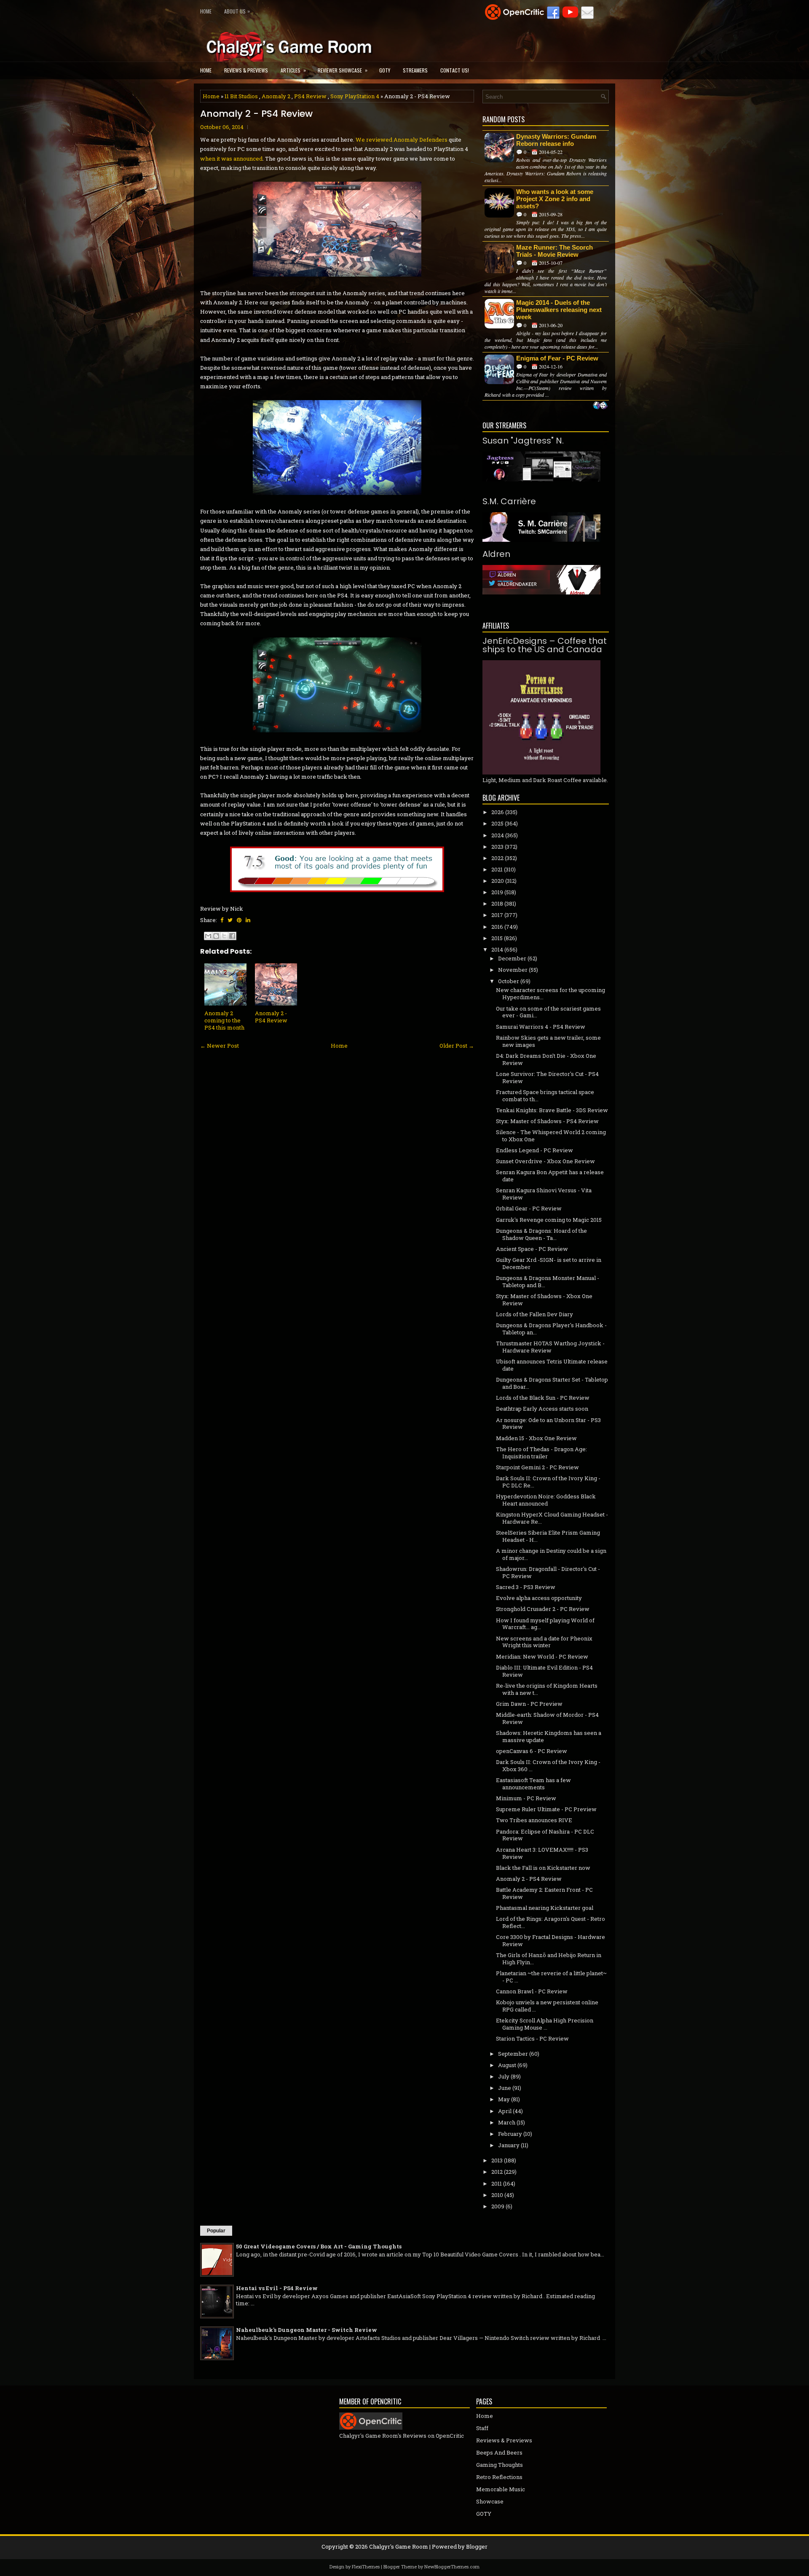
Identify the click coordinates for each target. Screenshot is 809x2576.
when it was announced (231, 159)
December (512, 958)
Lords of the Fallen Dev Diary (534, 1314)
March (507, 2122)
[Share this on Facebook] (222, 920)
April (505, 2111)
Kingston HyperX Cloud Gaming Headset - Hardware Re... (552, 1518)
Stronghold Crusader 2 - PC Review (543, 1609)
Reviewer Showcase (343, 70)
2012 (497, 2172)
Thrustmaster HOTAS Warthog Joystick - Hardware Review (550, 1347)
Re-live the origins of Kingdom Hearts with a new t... (547, 1689)
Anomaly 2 (276, 96)
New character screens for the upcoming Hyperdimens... (550, 994)
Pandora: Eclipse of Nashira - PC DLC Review (545, 1835)
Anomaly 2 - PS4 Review (256, 114)
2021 (497, 869)
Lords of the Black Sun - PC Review (543, 1398)
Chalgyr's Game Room (399, 2546)
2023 (497, 847)
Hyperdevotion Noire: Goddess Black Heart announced (546, 1500)
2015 (497, 938)
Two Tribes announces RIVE (534, 1820)
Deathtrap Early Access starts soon (542, 1409)
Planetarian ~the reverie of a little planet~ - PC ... (551, 1977)
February (510, 2134)
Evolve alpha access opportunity (539, 1598)
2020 (498, 881)
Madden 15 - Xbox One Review (536, 1438)
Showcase (490, 2501)
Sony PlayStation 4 (355, 96)
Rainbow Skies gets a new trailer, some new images (548, 1041)
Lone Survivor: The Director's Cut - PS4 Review (547, 1077)
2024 (498, 835)
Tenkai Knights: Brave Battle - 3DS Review (552, 1110)
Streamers (415, 70)
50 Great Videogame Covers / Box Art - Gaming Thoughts (319, 2246)
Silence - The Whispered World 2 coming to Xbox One (551, 1136)
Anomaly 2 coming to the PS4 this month (224, 1020)
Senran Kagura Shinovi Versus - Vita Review (544, 1194)
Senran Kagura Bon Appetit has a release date (550, 1176)
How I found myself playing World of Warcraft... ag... (545, 1624)
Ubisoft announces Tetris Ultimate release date (552, 1365)
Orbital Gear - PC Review (529, 1208)
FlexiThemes (366, 2567)
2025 (497, 823)
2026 (498, 812)
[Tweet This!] (230, 920)
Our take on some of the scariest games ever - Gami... (548, 1012)
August (507, 2065)
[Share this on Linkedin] (248, 920)
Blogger (477, 2546)
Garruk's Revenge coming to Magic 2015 (549, 1220)
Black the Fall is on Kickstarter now (543, 1868)
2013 (497, 2160)
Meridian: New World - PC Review (542, 1656)
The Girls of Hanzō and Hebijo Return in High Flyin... (549, 1959)
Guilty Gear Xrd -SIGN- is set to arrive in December (549, 1263)
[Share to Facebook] (232, 936)
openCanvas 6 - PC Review (532, 1751)
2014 (497, 949)
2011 (497, 2183)
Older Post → (457, 1046)
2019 (497, 892)
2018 (497, 903)
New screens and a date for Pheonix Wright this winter (544, 1642)
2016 (497, 927)
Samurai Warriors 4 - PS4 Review (541, 1027)
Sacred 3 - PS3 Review (526, 1587)
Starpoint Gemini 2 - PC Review (537, 1467)
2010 (497, 2195)
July (504, 2076)
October (509, 981)
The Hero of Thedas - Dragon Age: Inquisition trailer (541, 1453)
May (504, 2099)
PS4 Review (310, 96)
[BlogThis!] (216, 936)
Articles (293, 70)
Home (206, 11)
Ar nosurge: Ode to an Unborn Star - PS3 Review (548, 1424)
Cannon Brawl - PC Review (532, 1991)
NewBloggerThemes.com (452, 2567)
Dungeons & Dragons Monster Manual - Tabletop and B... (548, 1281)
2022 (497, 858)
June (505, 2088)
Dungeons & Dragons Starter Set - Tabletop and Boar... (552, 1383)
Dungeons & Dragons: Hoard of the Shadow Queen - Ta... (541, 1234)
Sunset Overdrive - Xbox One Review (545, 1161)
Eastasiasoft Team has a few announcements (533, 1784)
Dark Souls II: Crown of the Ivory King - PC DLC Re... (548, 1482)
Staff (482, 2428)
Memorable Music (501, 2489)
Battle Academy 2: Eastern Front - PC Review (544, 1893)
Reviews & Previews (246, 70)
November (513, 970)
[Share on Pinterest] (239, 920)
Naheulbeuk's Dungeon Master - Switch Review (307, 2330)
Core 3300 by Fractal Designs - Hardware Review (550, 1940)
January (509, 2145)
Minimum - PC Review (526, 1798)
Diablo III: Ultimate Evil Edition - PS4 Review (544, 1671)
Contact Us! (455, 70)
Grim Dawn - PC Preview (529, 1704)
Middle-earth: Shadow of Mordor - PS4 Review (547, 1718)
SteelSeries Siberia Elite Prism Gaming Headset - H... (548, 1536)
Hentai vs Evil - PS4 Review (277, 2288)
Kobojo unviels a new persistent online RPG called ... (547, 2006)
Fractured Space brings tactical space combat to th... (545, 1096)
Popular (216, 2231)
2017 (497, 915)
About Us (237, 11)
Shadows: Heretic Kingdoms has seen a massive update (549, 1736)
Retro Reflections (499, 2477)
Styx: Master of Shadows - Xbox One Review (544, 1300)
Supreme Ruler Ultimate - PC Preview (546, 1809)
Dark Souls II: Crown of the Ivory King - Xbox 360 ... (548, 1765)
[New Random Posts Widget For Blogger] (600, 406)
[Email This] (208, 936)
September (513, 2054)
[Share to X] (224, 936)
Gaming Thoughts (500, 2465)
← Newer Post (220, 1046)
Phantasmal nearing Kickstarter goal (545, 1908)
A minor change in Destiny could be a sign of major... (551, 1554)
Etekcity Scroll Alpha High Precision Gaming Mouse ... (545, 2024)
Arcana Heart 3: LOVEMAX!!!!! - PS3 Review (542, 1853)
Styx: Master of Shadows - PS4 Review (547, 1121)
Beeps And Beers (499, 2452)
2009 (498, 2206)
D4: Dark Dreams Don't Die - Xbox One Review (546, 1059)
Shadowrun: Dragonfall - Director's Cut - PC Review (548, 1572)
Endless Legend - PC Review (534, 1150)
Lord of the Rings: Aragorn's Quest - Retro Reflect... (550, 1922)
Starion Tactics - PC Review (532, 2038)
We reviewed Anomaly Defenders (402, 140)
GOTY (385, 70)
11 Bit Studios (241, 96)
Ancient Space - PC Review (532, 1249)
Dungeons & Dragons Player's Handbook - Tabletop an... (551, 1329)
